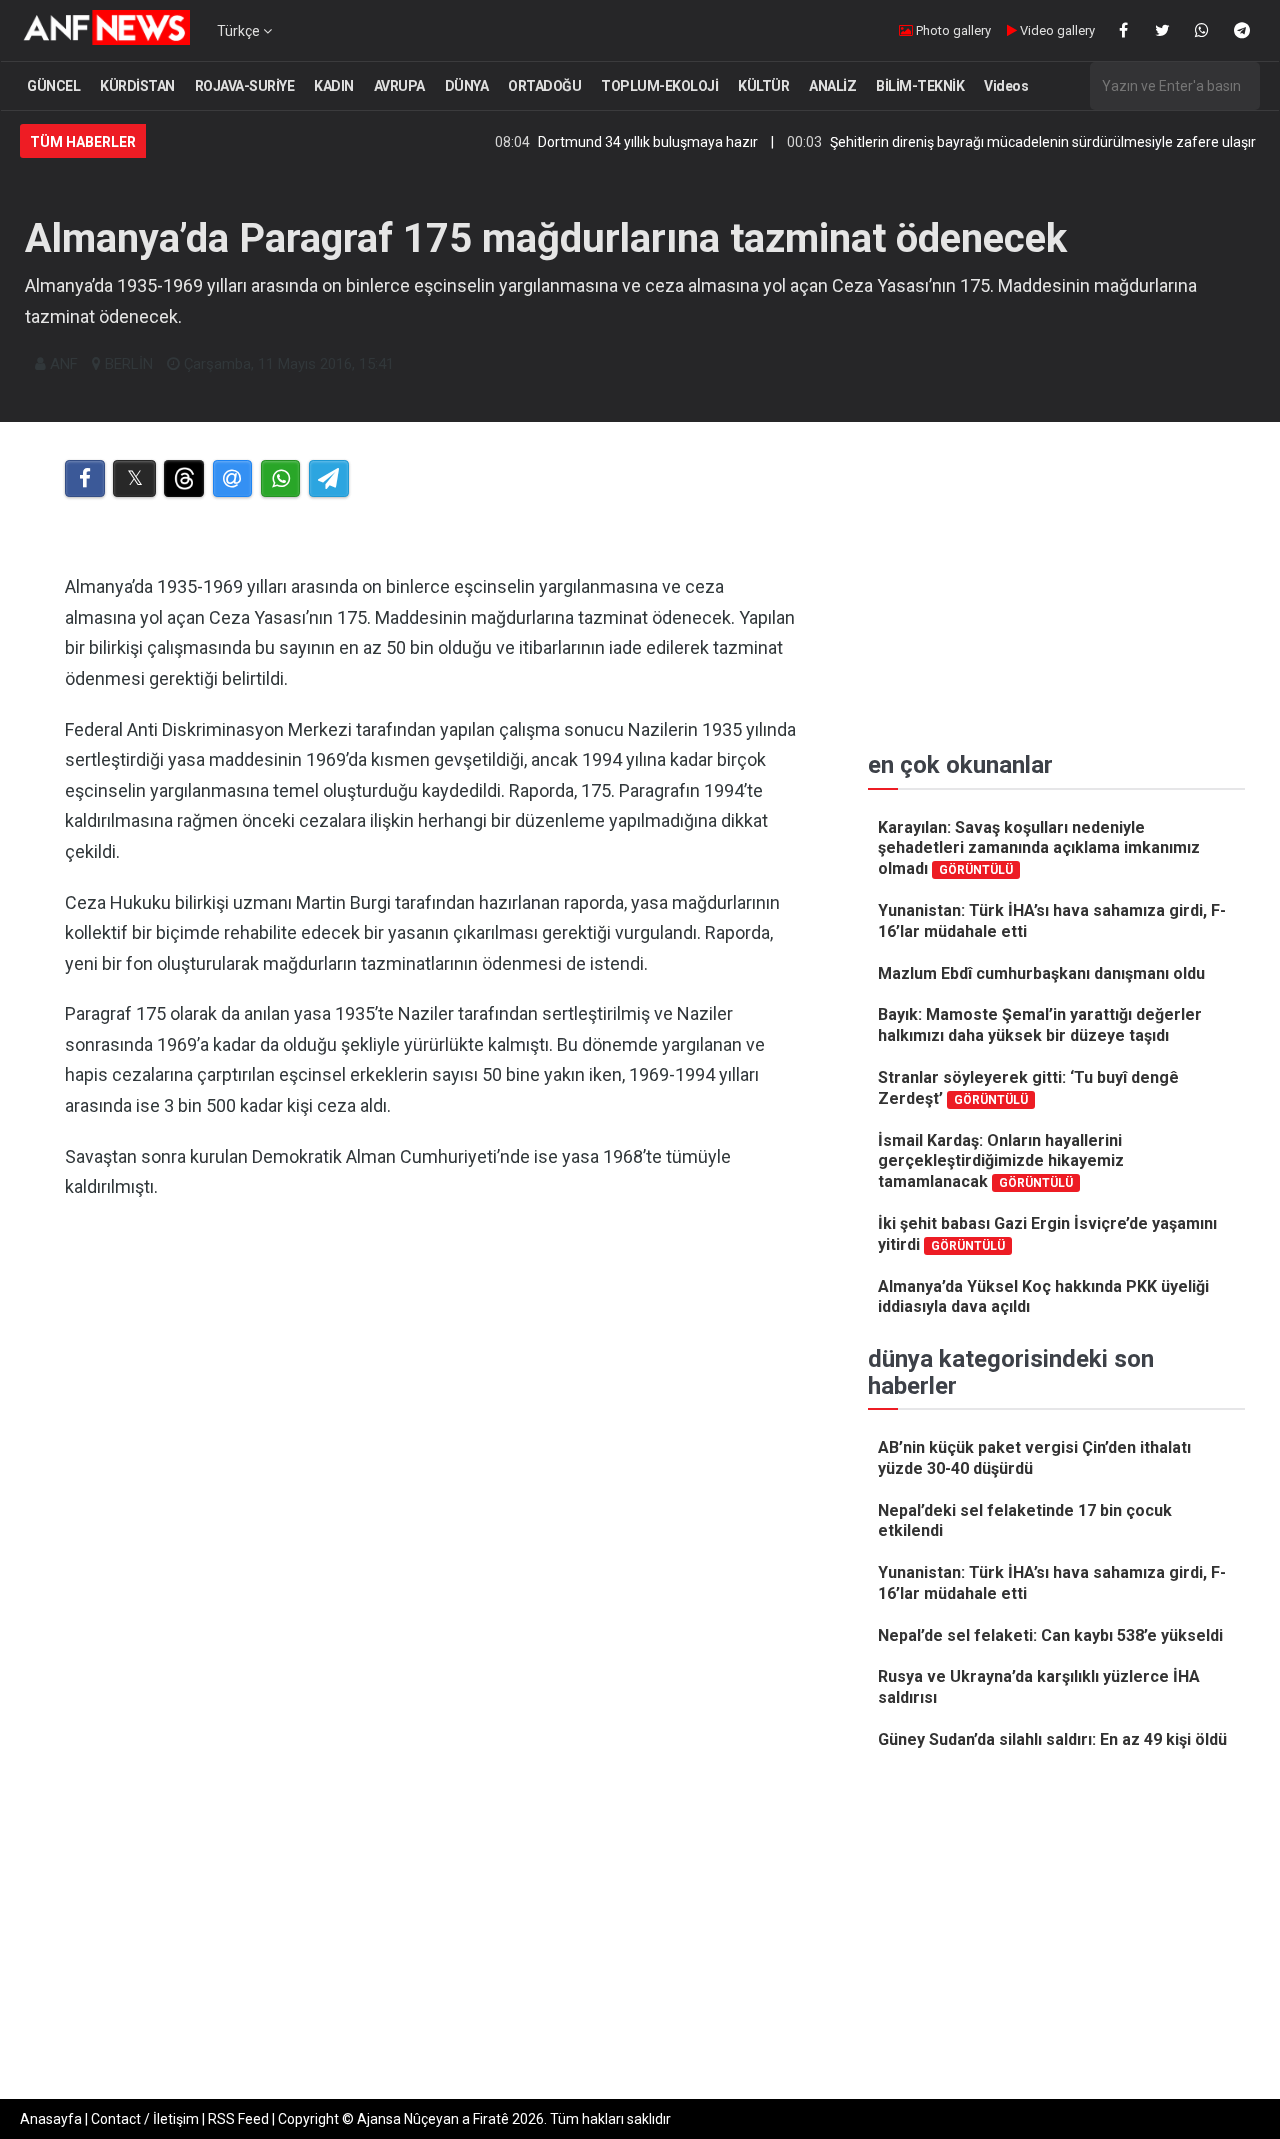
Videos (1006, 86)
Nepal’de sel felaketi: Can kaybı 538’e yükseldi (1050, 1635)
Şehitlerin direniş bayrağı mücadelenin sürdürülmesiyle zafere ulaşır (1001, 142)
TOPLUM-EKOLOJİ (659, 86)
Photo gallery (952, 30)
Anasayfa (51, 2119)
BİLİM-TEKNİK (920, 86)
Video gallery (1056, 30)
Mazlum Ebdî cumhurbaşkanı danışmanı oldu (1041, 973)
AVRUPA (399, 86)
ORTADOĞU (544, 86)
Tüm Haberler (83, 142)
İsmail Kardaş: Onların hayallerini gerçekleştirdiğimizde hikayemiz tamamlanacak (1001, 1161)
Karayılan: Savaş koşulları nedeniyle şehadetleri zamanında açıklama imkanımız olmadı (1039, 848)
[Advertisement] (431, 1423)
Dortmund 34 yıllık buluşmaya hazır (606, 142)
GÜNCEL (53, 86)
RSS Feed (238, 2119)
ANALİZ (832, 86)
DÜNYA (467, 86)
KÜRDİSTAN (137, 86)
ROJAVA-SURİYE (245, 86)
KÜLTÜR (763, 86)
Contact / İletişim (145, 2119)
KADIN (334, 86)
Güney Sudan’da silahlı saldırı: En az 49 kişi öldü (1052, 1739)
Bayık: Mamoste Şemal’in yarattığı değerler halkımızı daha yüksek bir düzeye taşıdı (1040, 1025)
